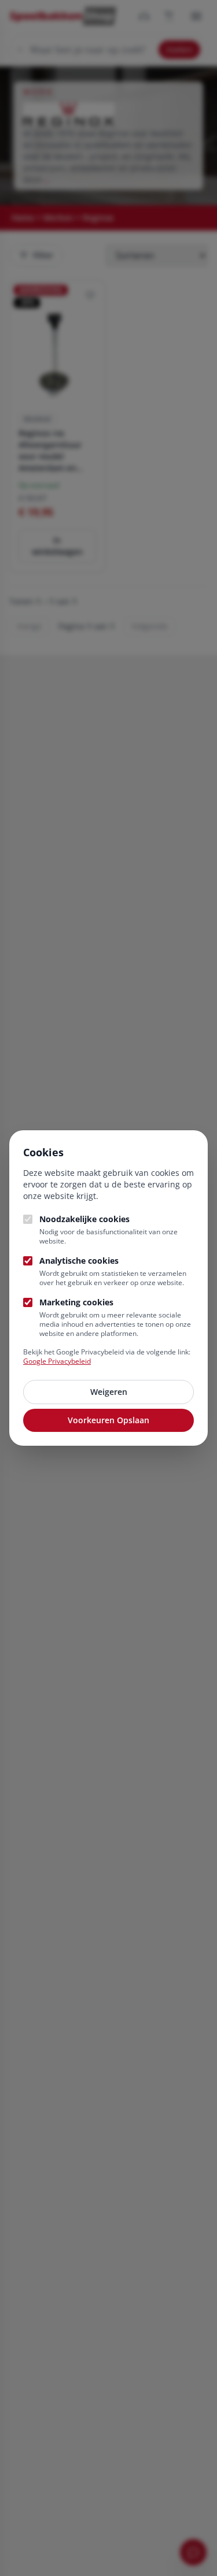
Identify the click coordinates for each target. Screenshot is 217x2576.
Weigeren (109, 1392)
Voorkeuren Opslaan (108, 1420)
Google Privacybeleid (57, 1361)
